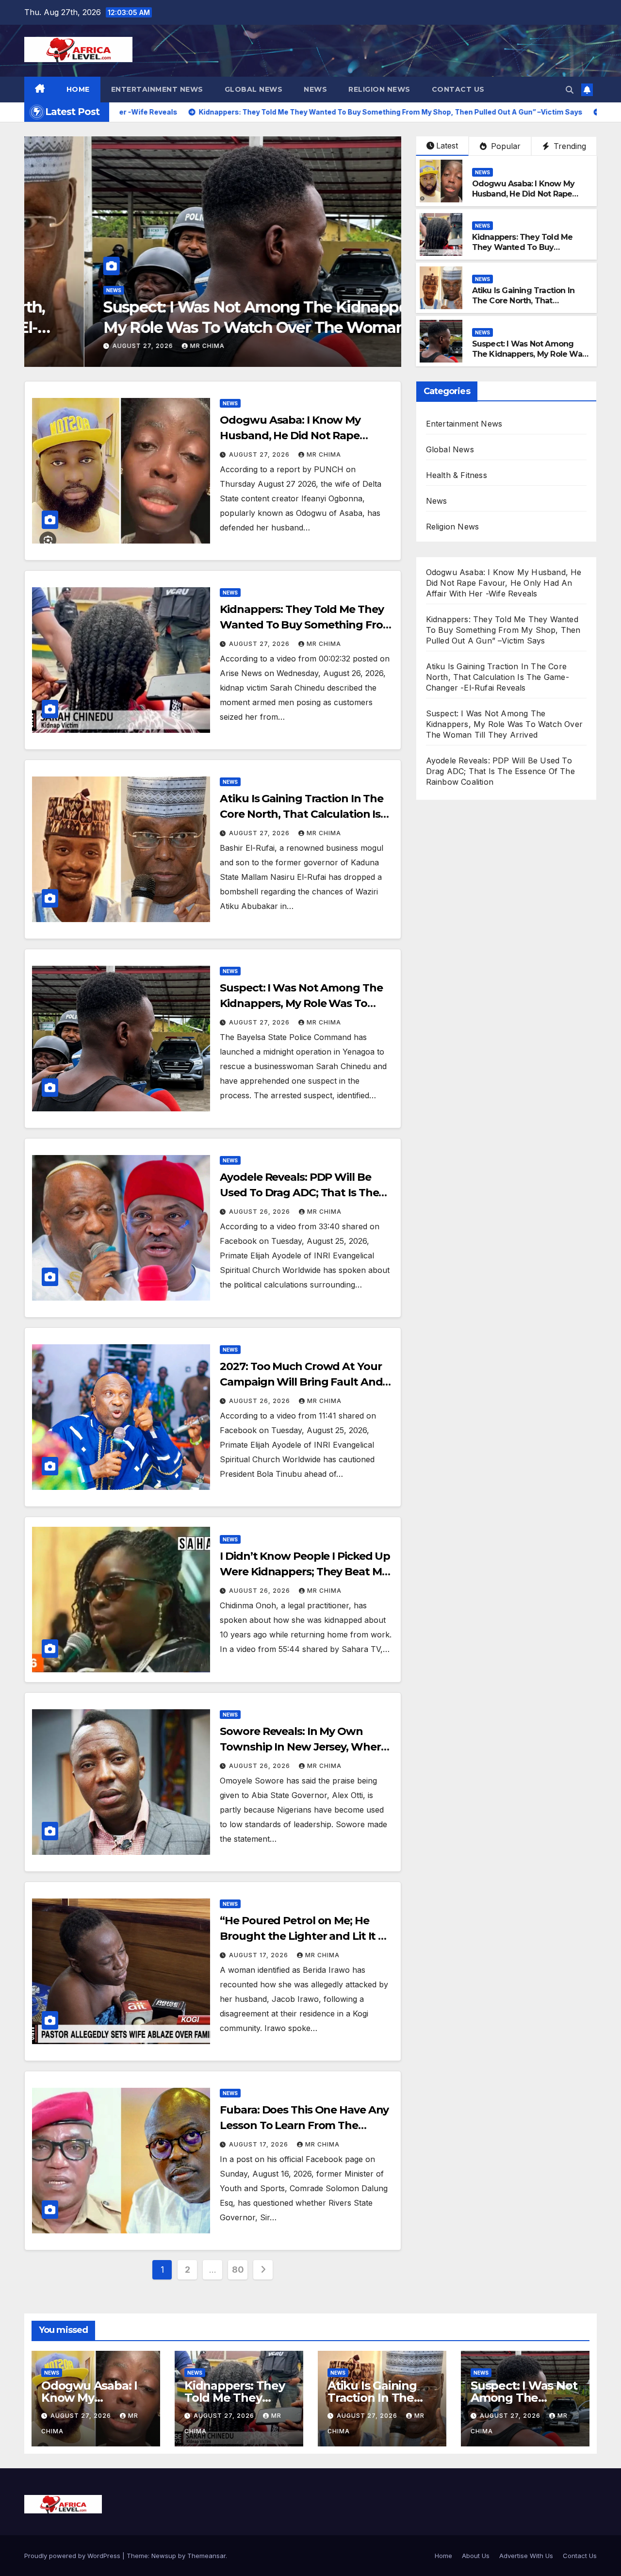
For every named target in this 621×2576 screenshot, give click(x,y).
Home (78, 89)
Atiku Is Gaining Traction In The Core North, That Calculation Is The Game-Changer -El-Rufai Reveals (523, 305)
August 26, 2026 (261, 1212)
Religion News (379, 89)
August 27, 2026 (84, 346)
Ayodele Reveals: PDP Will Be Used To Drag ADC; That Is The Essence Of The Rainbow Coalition (500, 771)
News (315, 89)
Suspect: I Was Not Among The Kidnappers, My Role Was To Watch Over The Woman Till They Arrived (207, 327)
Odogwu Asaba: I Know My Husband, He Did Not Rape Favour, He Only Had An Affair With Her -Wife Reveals (529, 199)
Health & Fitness (457, 475)
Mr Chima (147, 346)
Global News (254, 89)
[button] (570, 90)
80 (238, 2270)
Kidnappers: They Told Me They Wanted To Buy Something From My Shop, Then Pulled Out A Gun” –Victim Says (503, 630)
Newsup (164, 2556)
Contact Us (458, 89)
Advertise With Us (526, 2556)
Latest (447, 146)
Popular (505, 146)
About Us (476, 2556)
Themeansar (206, 2556)
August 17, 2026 (260, 1955)
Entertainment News (157, 89)
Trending (569, 146)
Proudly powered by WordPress (73, 2556)
